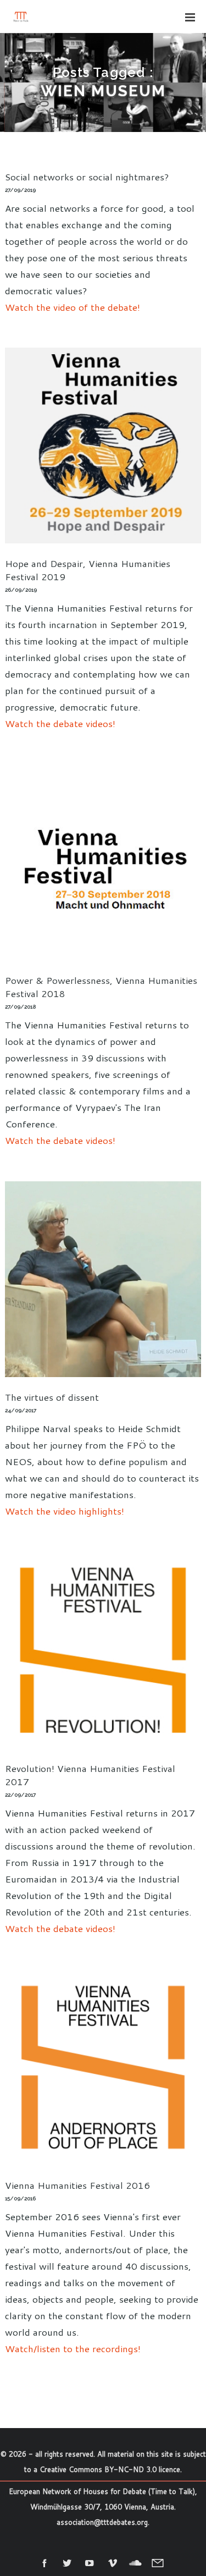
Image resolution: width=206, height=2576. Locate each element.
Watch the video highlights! (65, 1511)
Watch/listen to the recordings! (73, 2348)
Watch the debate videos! (60, 723)
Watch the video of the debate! (73, 307)
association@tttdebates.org (102, 2522)
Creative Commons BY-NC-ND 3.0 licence (110, 2469)
